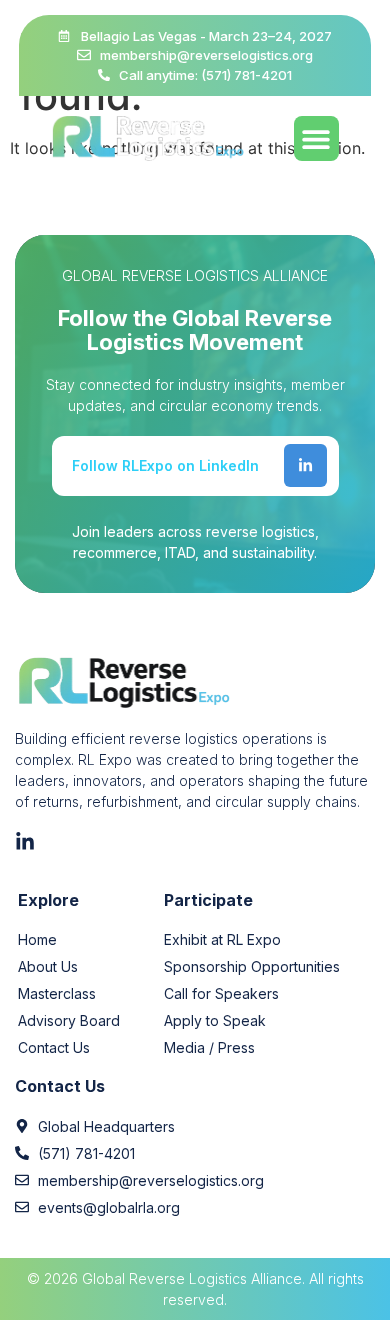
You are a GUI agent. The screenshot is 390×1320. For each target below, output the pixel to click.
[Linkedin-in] (306, 466)
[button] (316, 138)
